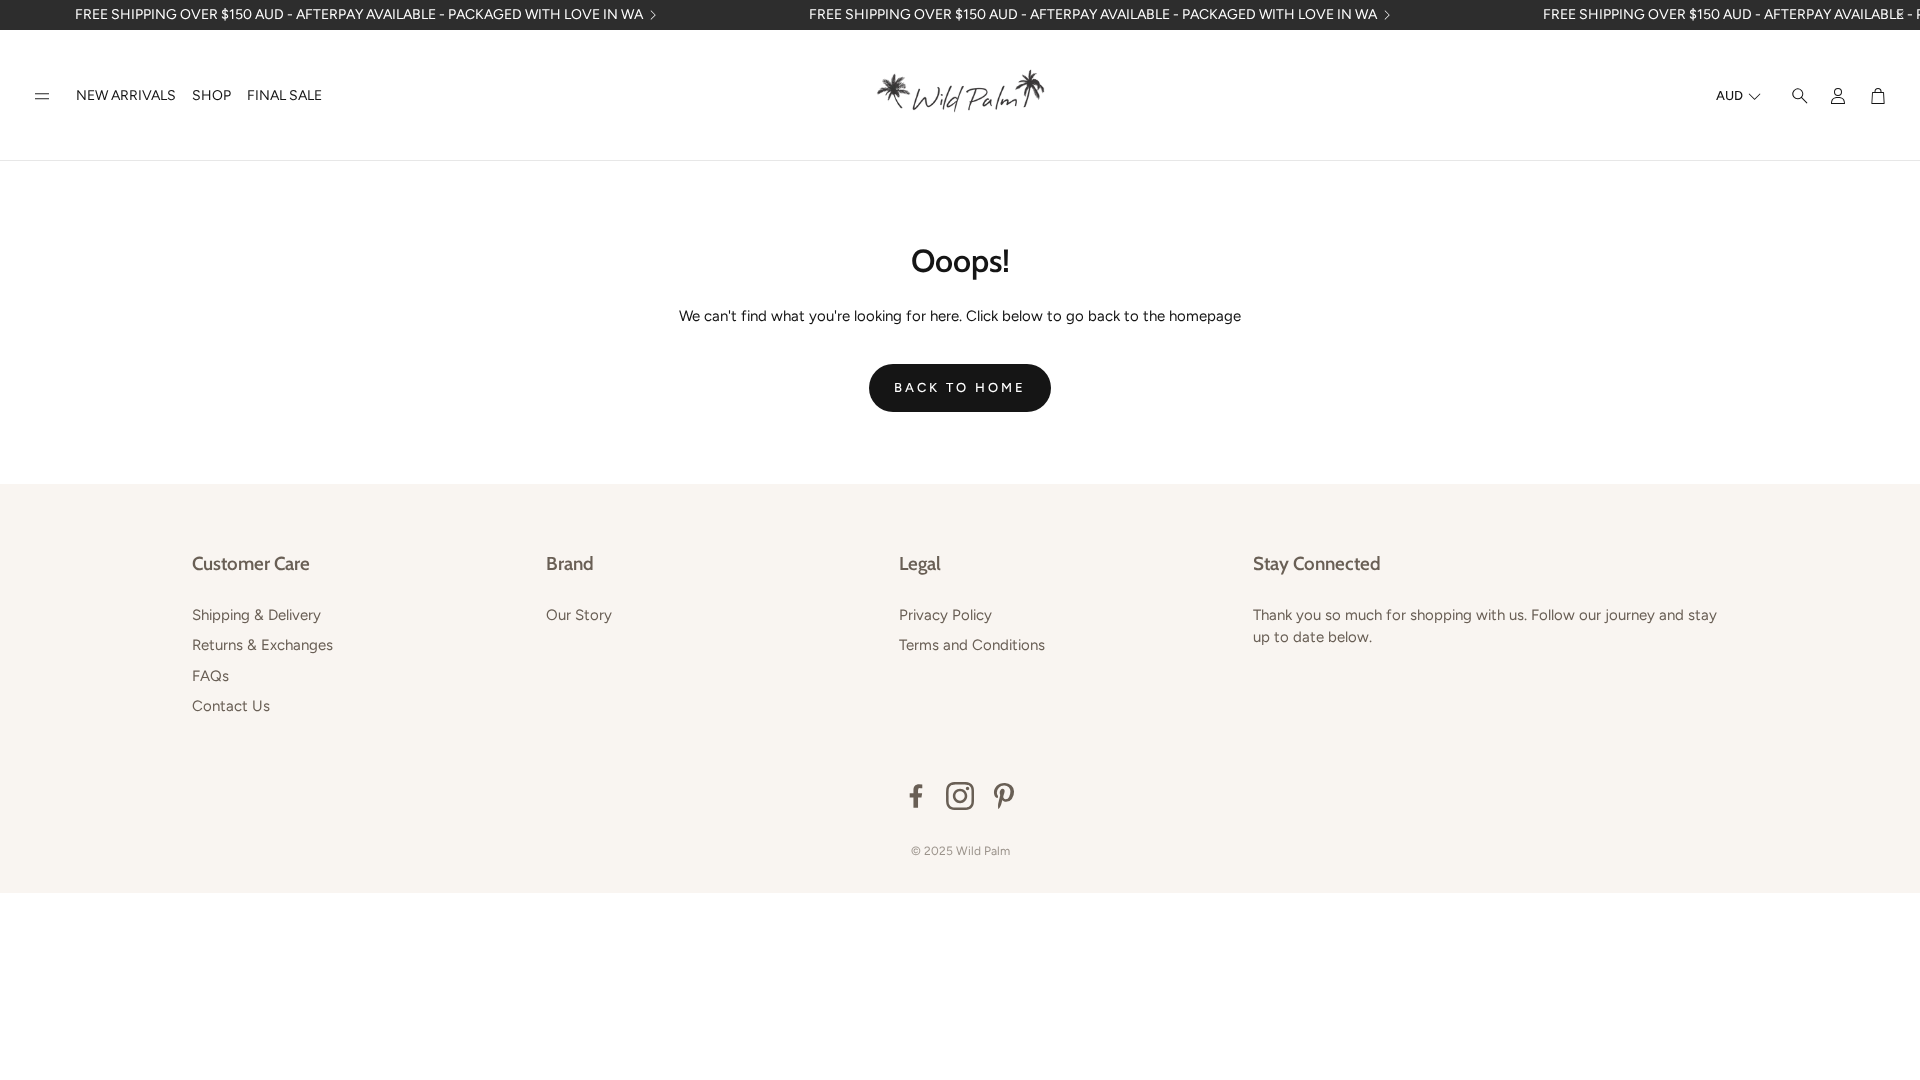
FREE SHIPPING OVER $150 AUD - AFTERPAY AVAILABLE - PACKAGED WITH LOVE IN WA (359, 15)
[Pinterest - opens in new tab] (1004, 796)
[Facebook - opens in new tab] (916, 796)
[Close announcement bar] (1900, 15)
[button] (42, 96)
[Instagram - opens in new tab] (960, 796)
